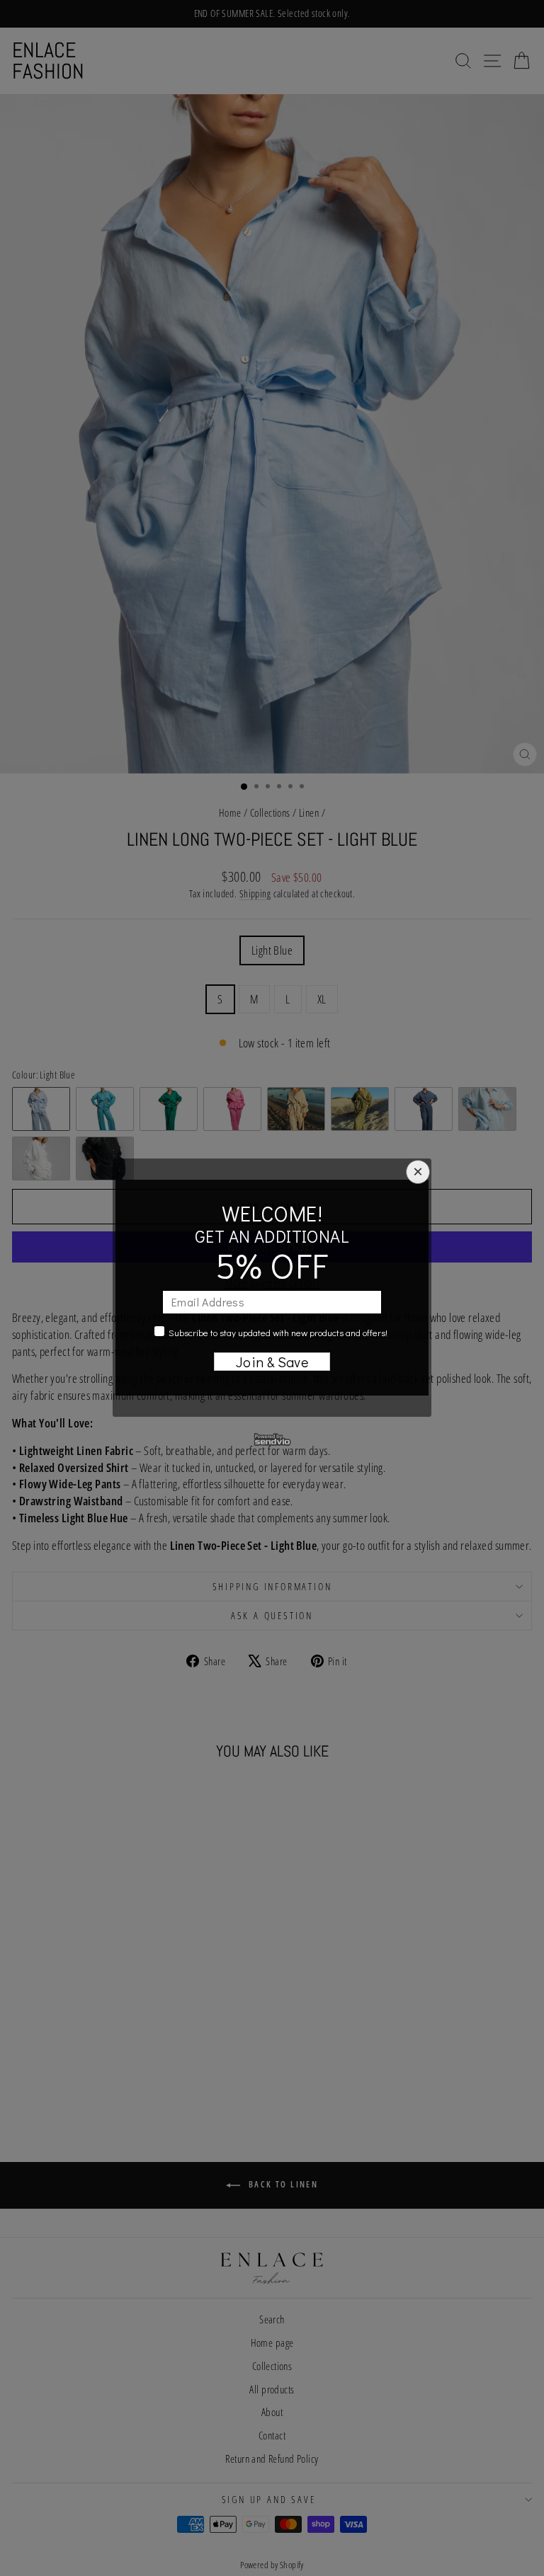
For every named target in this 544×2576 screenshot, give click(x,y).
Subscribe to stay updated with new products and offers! (278, 1332)
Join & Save (272, 1362)
